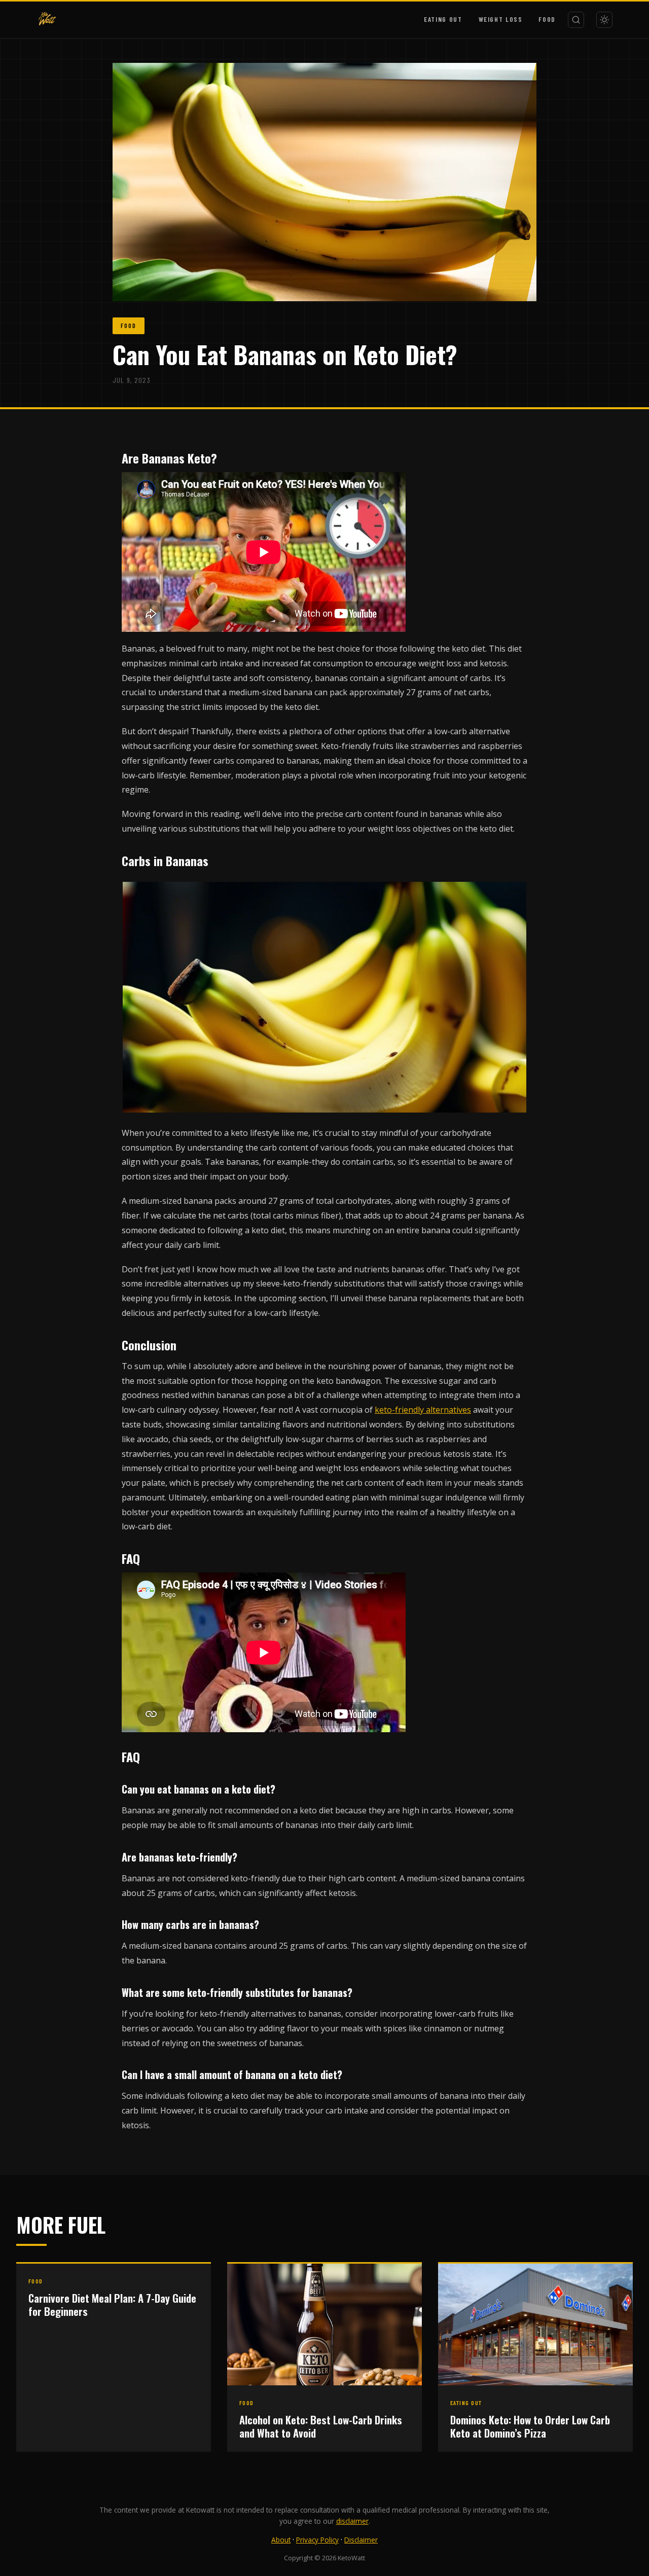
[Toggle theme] (604, 20)
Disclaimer (361, 2540)
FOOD (547, 19)
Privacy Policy (317, 2540)
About (281, 2540)
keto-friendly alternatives (423, 1410)
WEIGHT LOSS (501, 19)
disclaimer (352, 2521)
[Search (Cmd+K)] (576, 20)
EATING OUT (443, 19)
